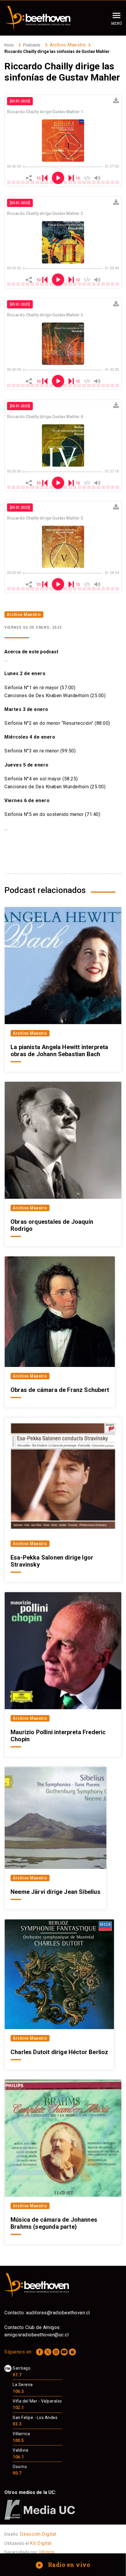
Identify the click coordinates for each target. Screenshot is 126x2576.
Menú (116, 23)
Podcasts (32, 45)
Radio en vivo (63, 2565)
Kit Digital (41, 2543)
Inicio (9, 45)
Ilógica (47, 2552)
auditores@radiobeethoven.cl (58, 2313)
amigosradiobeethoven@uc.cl (36, 2335)
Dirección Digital (38, 2534)
